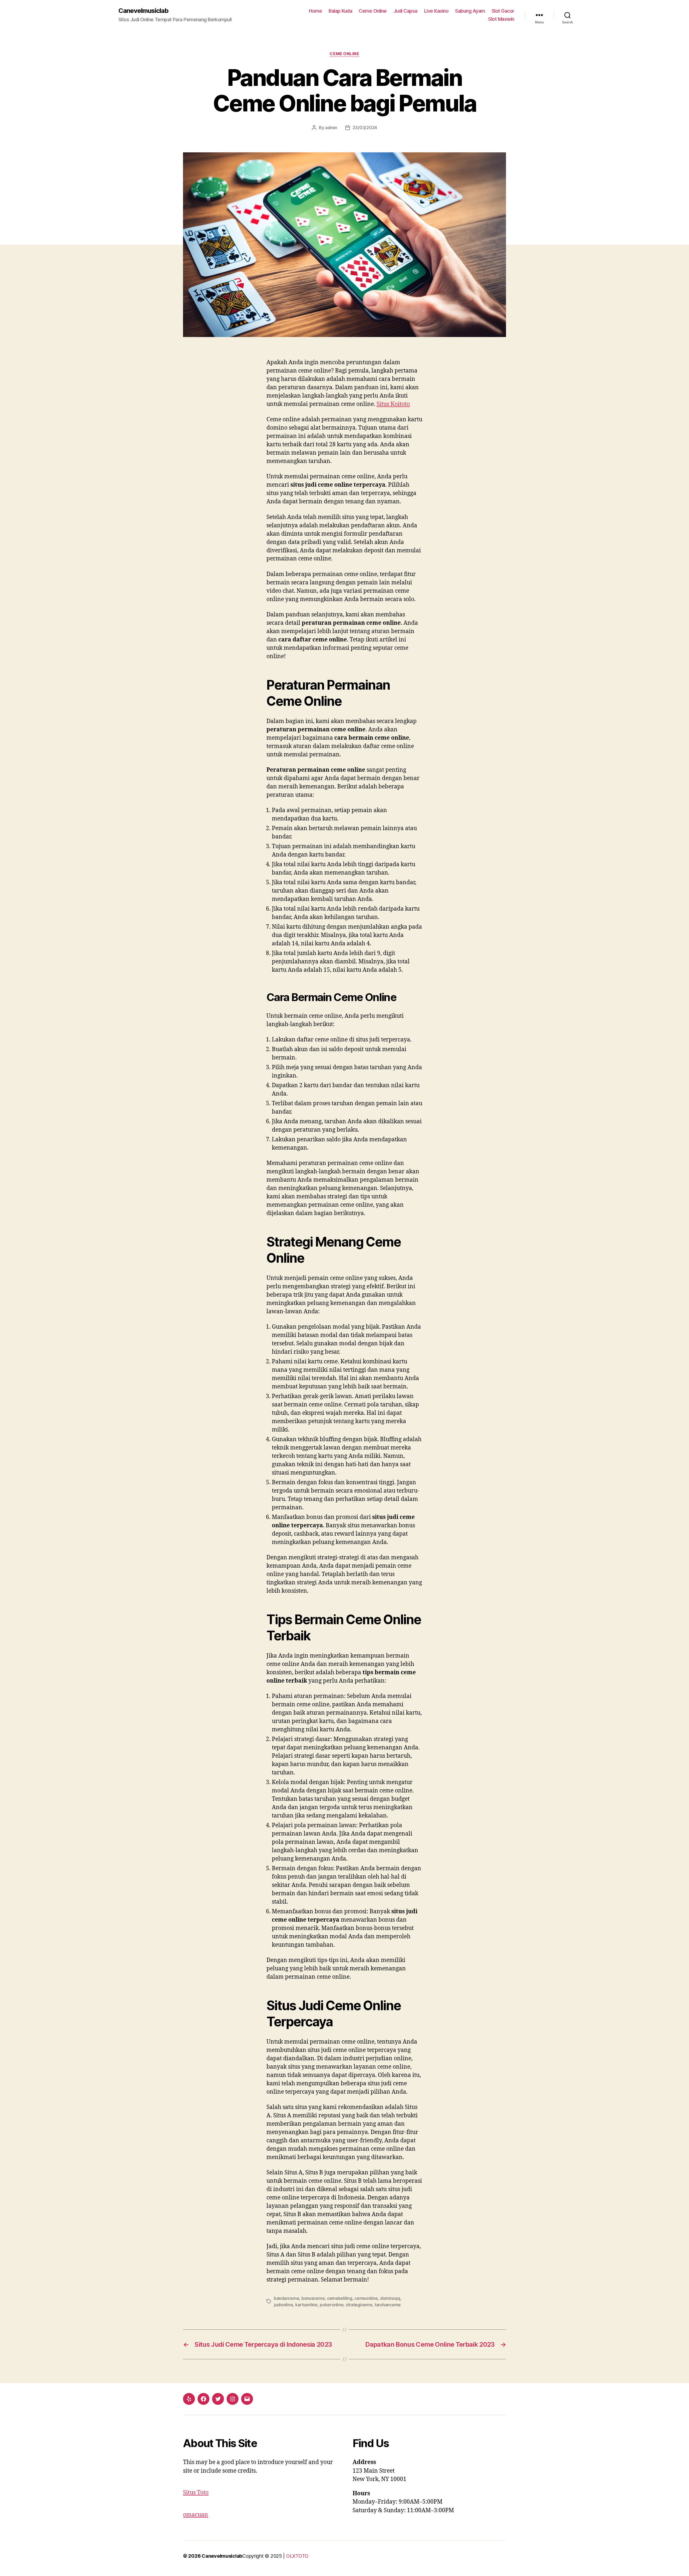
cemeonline (366, 2298)
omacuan (196, 2515)
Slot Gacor (503, 11)
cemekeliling (340, 2298)
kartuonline (306, 2305)
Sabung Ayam (470, 11)
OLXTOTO (297, 2556)
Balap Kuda (340, 11)
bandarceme (287, 2298)
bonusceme (313, 2298)
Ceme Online (373, 11)
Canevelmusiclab (143, 11)
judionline (283, 2305)
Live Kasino (436, 11)
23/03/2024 (365, 128)
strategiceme (359, 2305)
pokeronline (332, 2305)
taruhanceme (388, 2305)
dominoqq (390, 2298)
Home (315, 11)
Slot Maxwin (501, 19)
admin (331, 128)
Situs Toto (196, 2493)
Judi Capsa (405, 11)
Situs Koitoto (393, 404)
